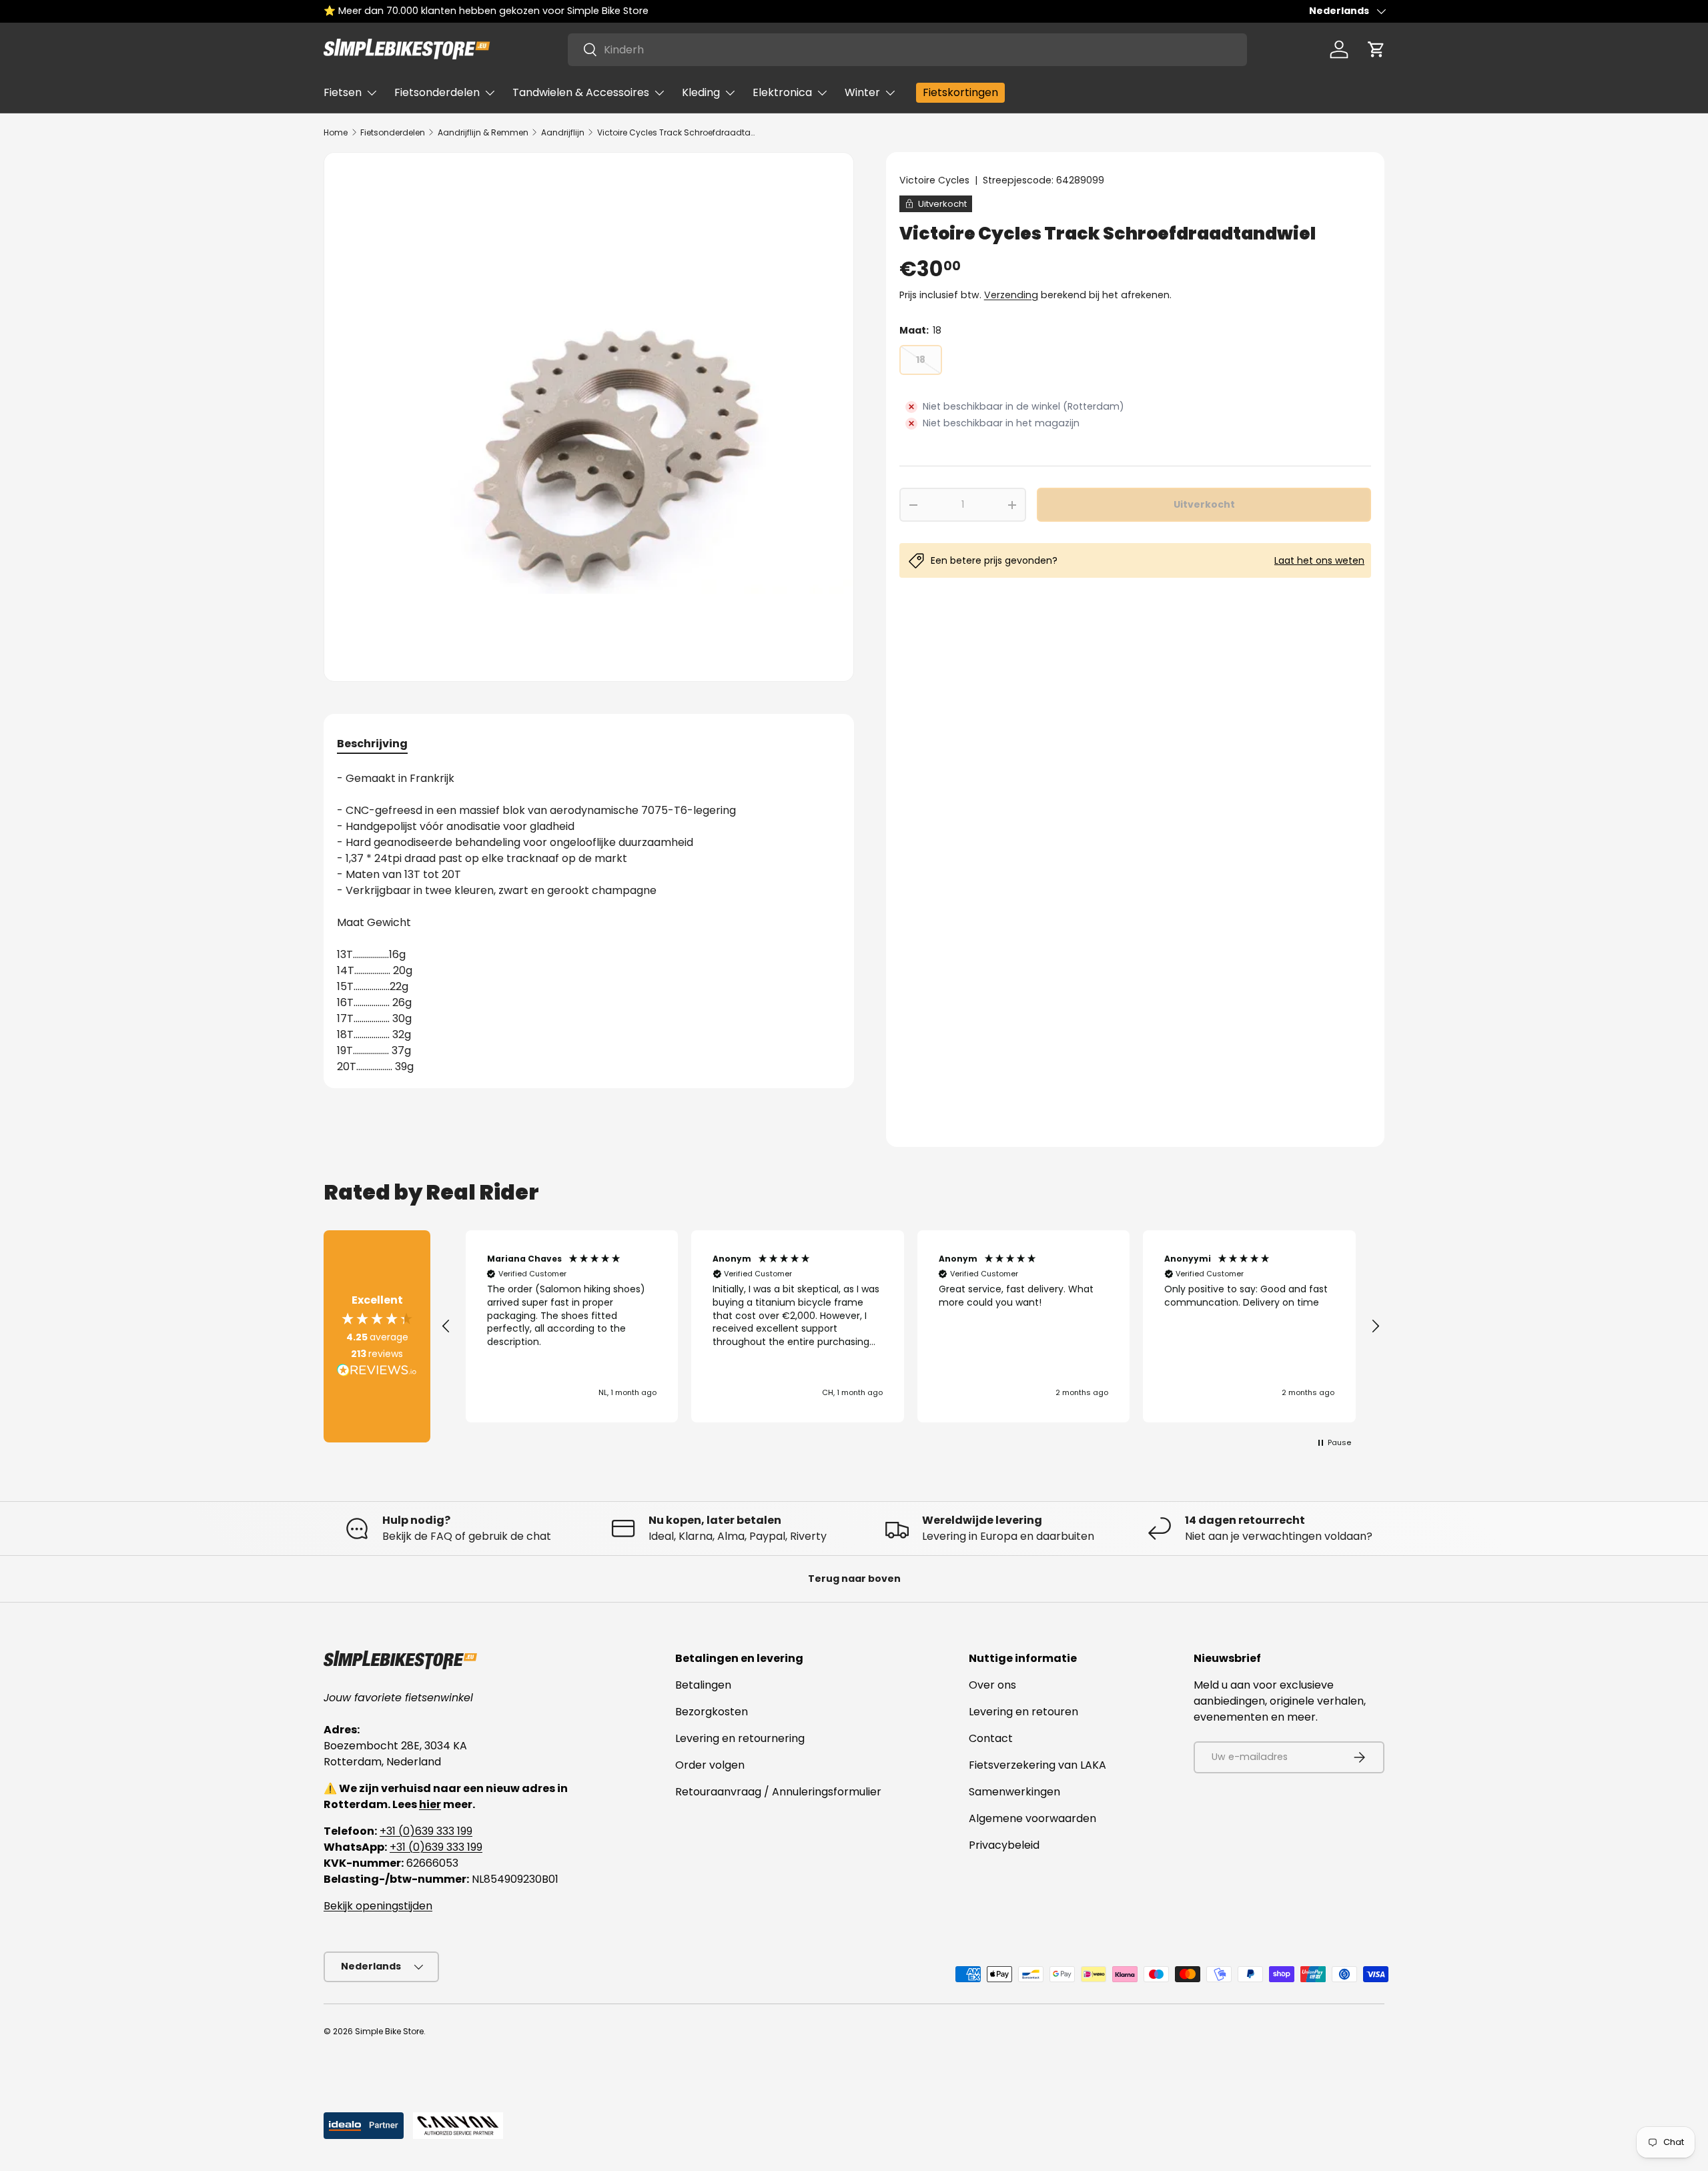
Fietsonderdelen (437, 92)
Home (336, 132)
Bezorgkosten (712, 1712)
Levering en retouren (1023, 1712)
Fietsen (343, 92)
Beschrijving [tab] (372, 744)
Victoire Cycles (934, 180)
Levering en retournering (740, 1738)
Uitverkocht (1204, 504)
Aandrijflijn (563, 132)
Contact (991, 1738)
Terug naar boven (854, 1579)
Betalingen (703, 1685)
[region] (911, 1326)
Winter (862, 92)
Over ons (992, 1685)
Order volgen (710, 1765)
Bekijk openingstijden (378, 1906)
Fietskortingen (960, 92)
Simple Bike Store (389, 2031)
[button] (1376, 49)
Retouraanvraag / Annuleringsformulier (778, 1792)
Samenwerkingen (1014, 1792)
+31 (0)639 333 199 (426, 1831)
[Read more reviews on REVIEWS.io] (377, 1372)
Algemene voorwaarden (1032, 1818)
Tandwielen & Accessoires (581, 92)
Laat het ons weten (1319, 560)
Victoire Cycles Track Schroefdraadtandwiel (677, 132)
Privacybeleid (1004, 1845)
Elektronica (782, 92)
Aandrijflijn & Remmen (483, 132)
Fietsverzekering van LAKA (1037, 1765)
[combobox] (907, 50)
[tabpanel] (589, 923)
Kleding (701, 92)
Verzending (1011, 295)
